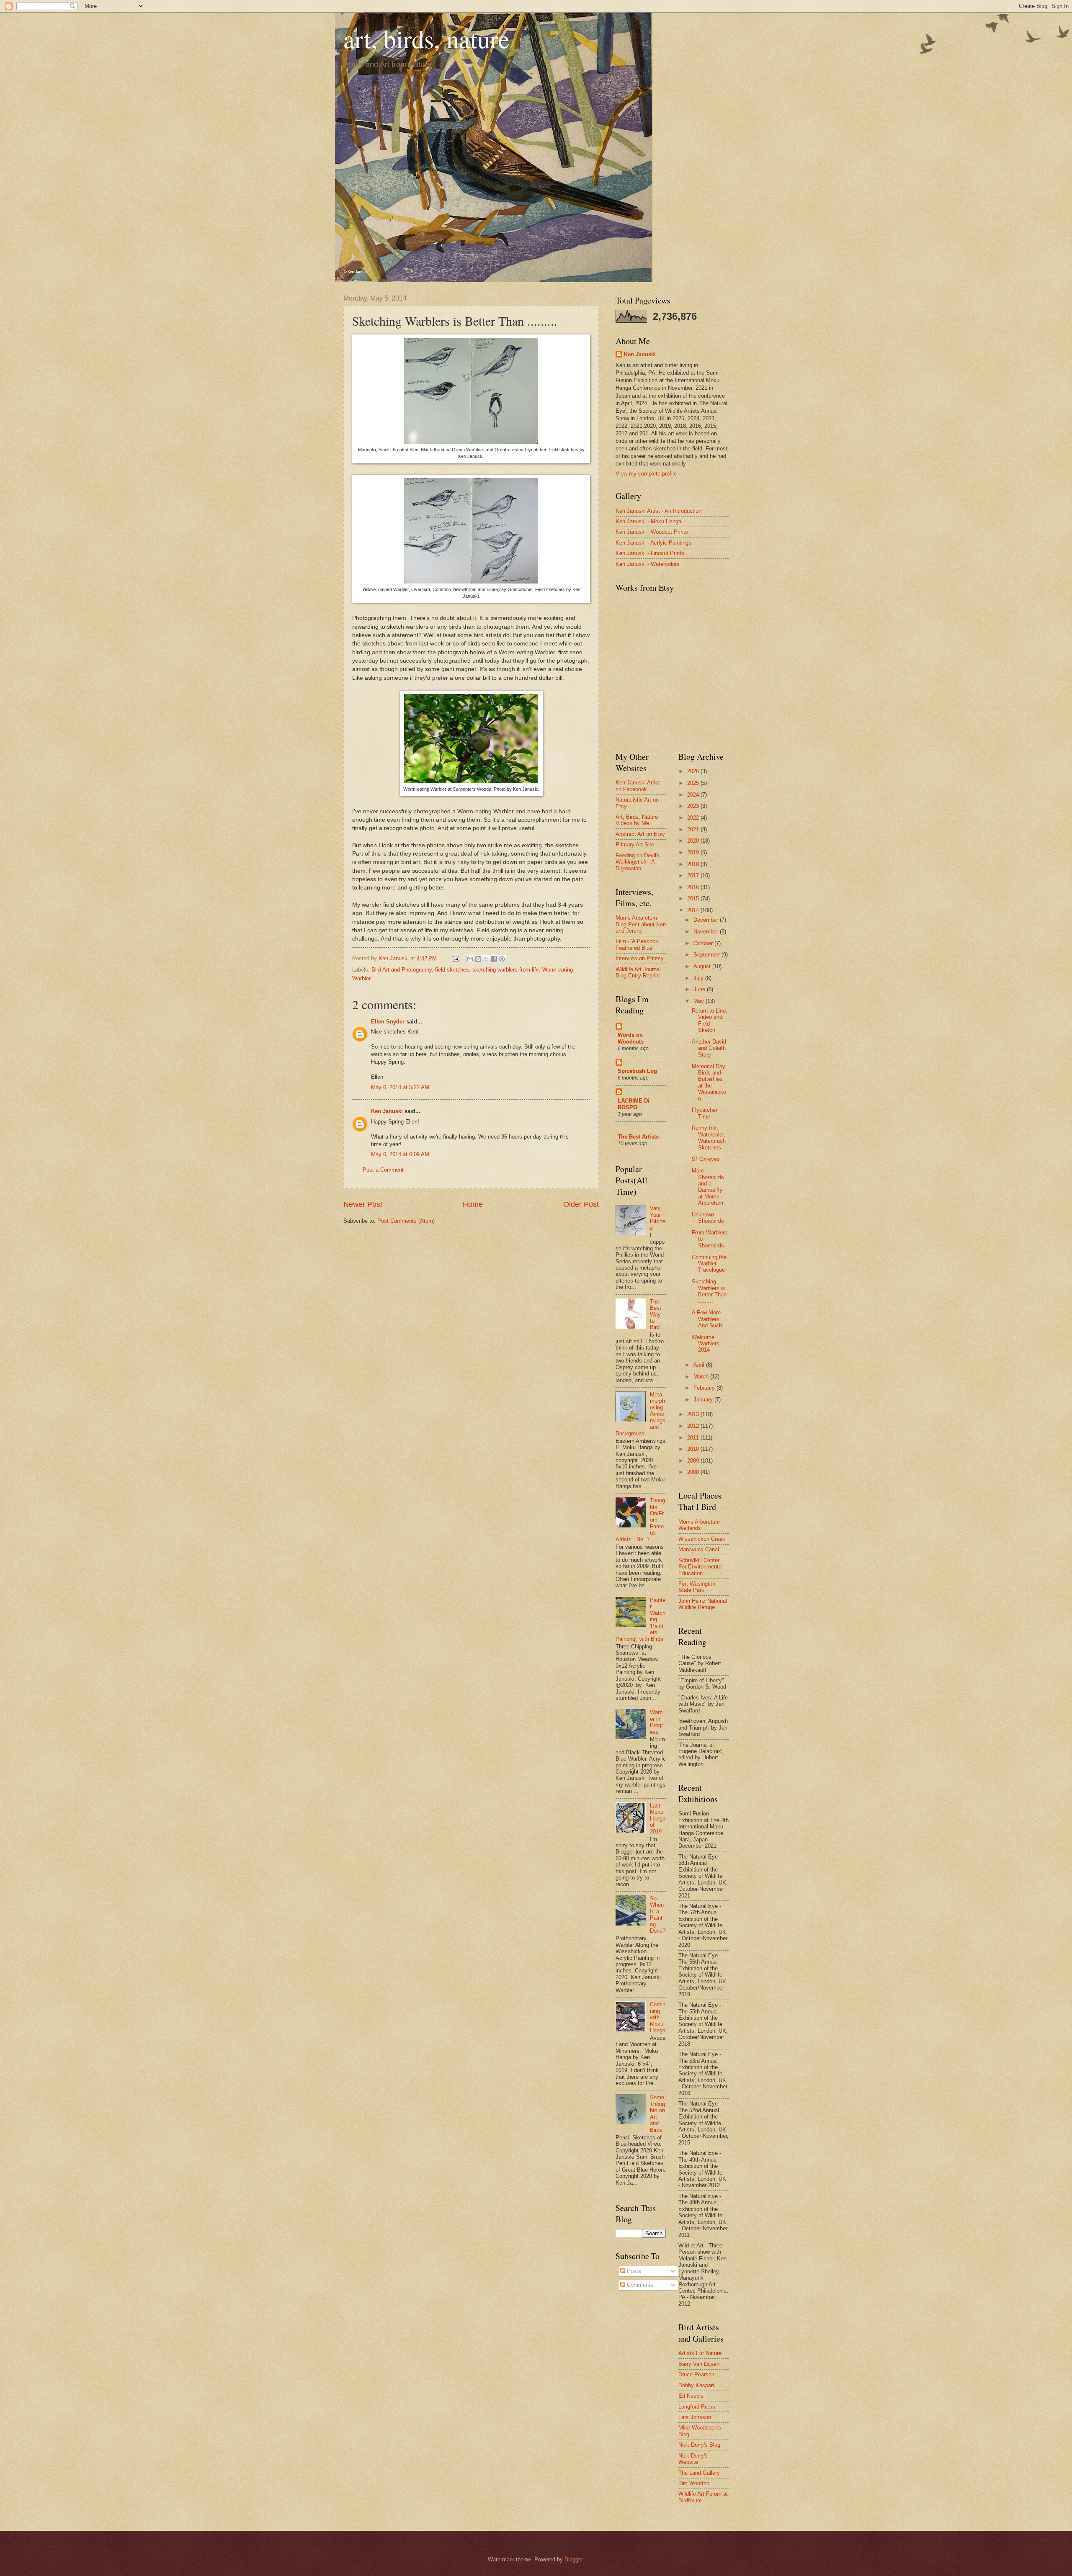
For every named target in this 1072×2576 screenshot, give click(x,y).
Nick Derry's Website (693, 2459)
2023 (694, 806)
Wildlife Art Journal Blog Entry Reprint (638, 972)
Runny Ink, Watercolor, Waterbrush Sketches (709, 1138)
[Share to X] (486, 959)
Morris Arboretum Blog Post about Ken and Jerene (641, 924)
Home (473, 1204)
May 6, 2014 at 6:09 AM (400, 1154)
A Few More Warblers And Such (707, 1319)
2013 (694, 1414)
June (700, 989)
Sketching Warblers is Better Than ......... (709, 1291)
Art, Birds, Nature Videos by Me (637, 820)
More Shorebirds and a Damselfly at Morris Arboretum (708, 1187)
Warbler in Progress (657, 1722)
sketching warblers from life (506, 970)
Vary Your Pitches (658, 1218)
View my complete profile (646, 474)
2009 (694, 1461)
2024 (694, 795)
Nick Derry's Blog (699, 2445)
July (699, 978)
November (707, 932)
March (702, 1377)
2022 (694, 818)
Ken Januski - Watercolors (648, 564)
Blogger (573, 2559)
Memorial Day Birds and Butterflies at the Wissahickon (709, 1082)
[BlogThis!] (478, 959)
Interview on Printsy (640, 958)
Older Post (581, 1204)
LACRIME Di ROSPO (634, 1104)
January (704, 1400)
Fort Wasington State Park (697, 1587)
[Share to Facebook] (494, 959)
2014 (694, 910)
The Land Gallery (699, 2473)
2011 (694, 1438)
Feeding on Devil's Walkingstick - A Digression (638, 862)
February (705, 1388)
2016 (694, 887)
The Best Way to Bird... (657, 1315)
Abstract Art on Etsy (640, 834)
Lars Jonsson (695, 2417)
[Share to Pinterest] (502, 959)
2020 (694, 841)
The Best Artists (638, 1137)
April (700, 1365)
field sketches (452, 970)
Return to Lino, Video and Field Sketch (710, 1020)
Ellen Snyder (388, 1022)
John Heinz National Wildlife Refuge (703, 1604)
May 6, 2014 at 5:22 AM (400, 1087)
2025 (694, 783)
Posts (633, 2271)
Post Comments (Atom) (406, 1221)
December (707, 920)
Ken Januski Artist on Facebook (638, 786)
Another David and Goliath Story (709, 1048)
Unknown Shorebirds (708, 1218)
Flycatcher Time (705, 1113)
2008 (694, 1472)
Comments (639, 2285)
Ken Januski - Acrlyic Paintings (653, 543)
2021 (694, 829)
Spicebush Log (637, 1071)
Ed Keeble (691, 2396)
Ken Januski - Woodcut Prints (652, 532)
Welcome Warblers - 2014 (707, 1344)
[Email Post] (455, 958)
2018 (694, 864)
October (704, 943)
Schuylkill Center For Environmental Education (701, 1567)
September (707, 955)
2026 (694, 771)
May (700, 1001)
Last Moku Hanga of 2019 (658, 1819)
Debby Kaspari (696, 2385)
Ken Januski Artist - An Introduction (658, 511)
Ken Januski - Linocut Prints (650, 553)
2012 (694, 1426)
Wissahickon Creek (702, 1539)
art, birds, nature (426, 39)
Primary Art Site (635, 845)
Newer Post (363, 1204)
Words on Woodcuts (631, 1038)
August (703, 966)
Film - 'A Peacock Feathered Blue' (637, 944)
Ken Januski (387, 1111)
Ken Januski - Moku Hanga (648, 521)
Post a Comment (383, 1170)
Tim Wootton (694, 2483)
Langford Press (697, 2407)
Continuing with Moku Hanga (658, 2017)
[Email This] (470, 959)
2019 (694, 852)
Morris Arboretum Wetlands (699, 1525)
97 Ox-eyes (706, 1159)
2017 (694, 875)
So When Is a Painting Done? (658, 1915)
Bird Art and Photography (402, 970)
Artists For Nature (700, 2353)
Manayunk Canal (699, 1549)
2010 (694, 1449)
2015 (694, 899)
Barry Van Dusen (699, 2364)
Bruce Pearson (696, 2374)
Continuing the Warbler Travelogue (709, 1264)
